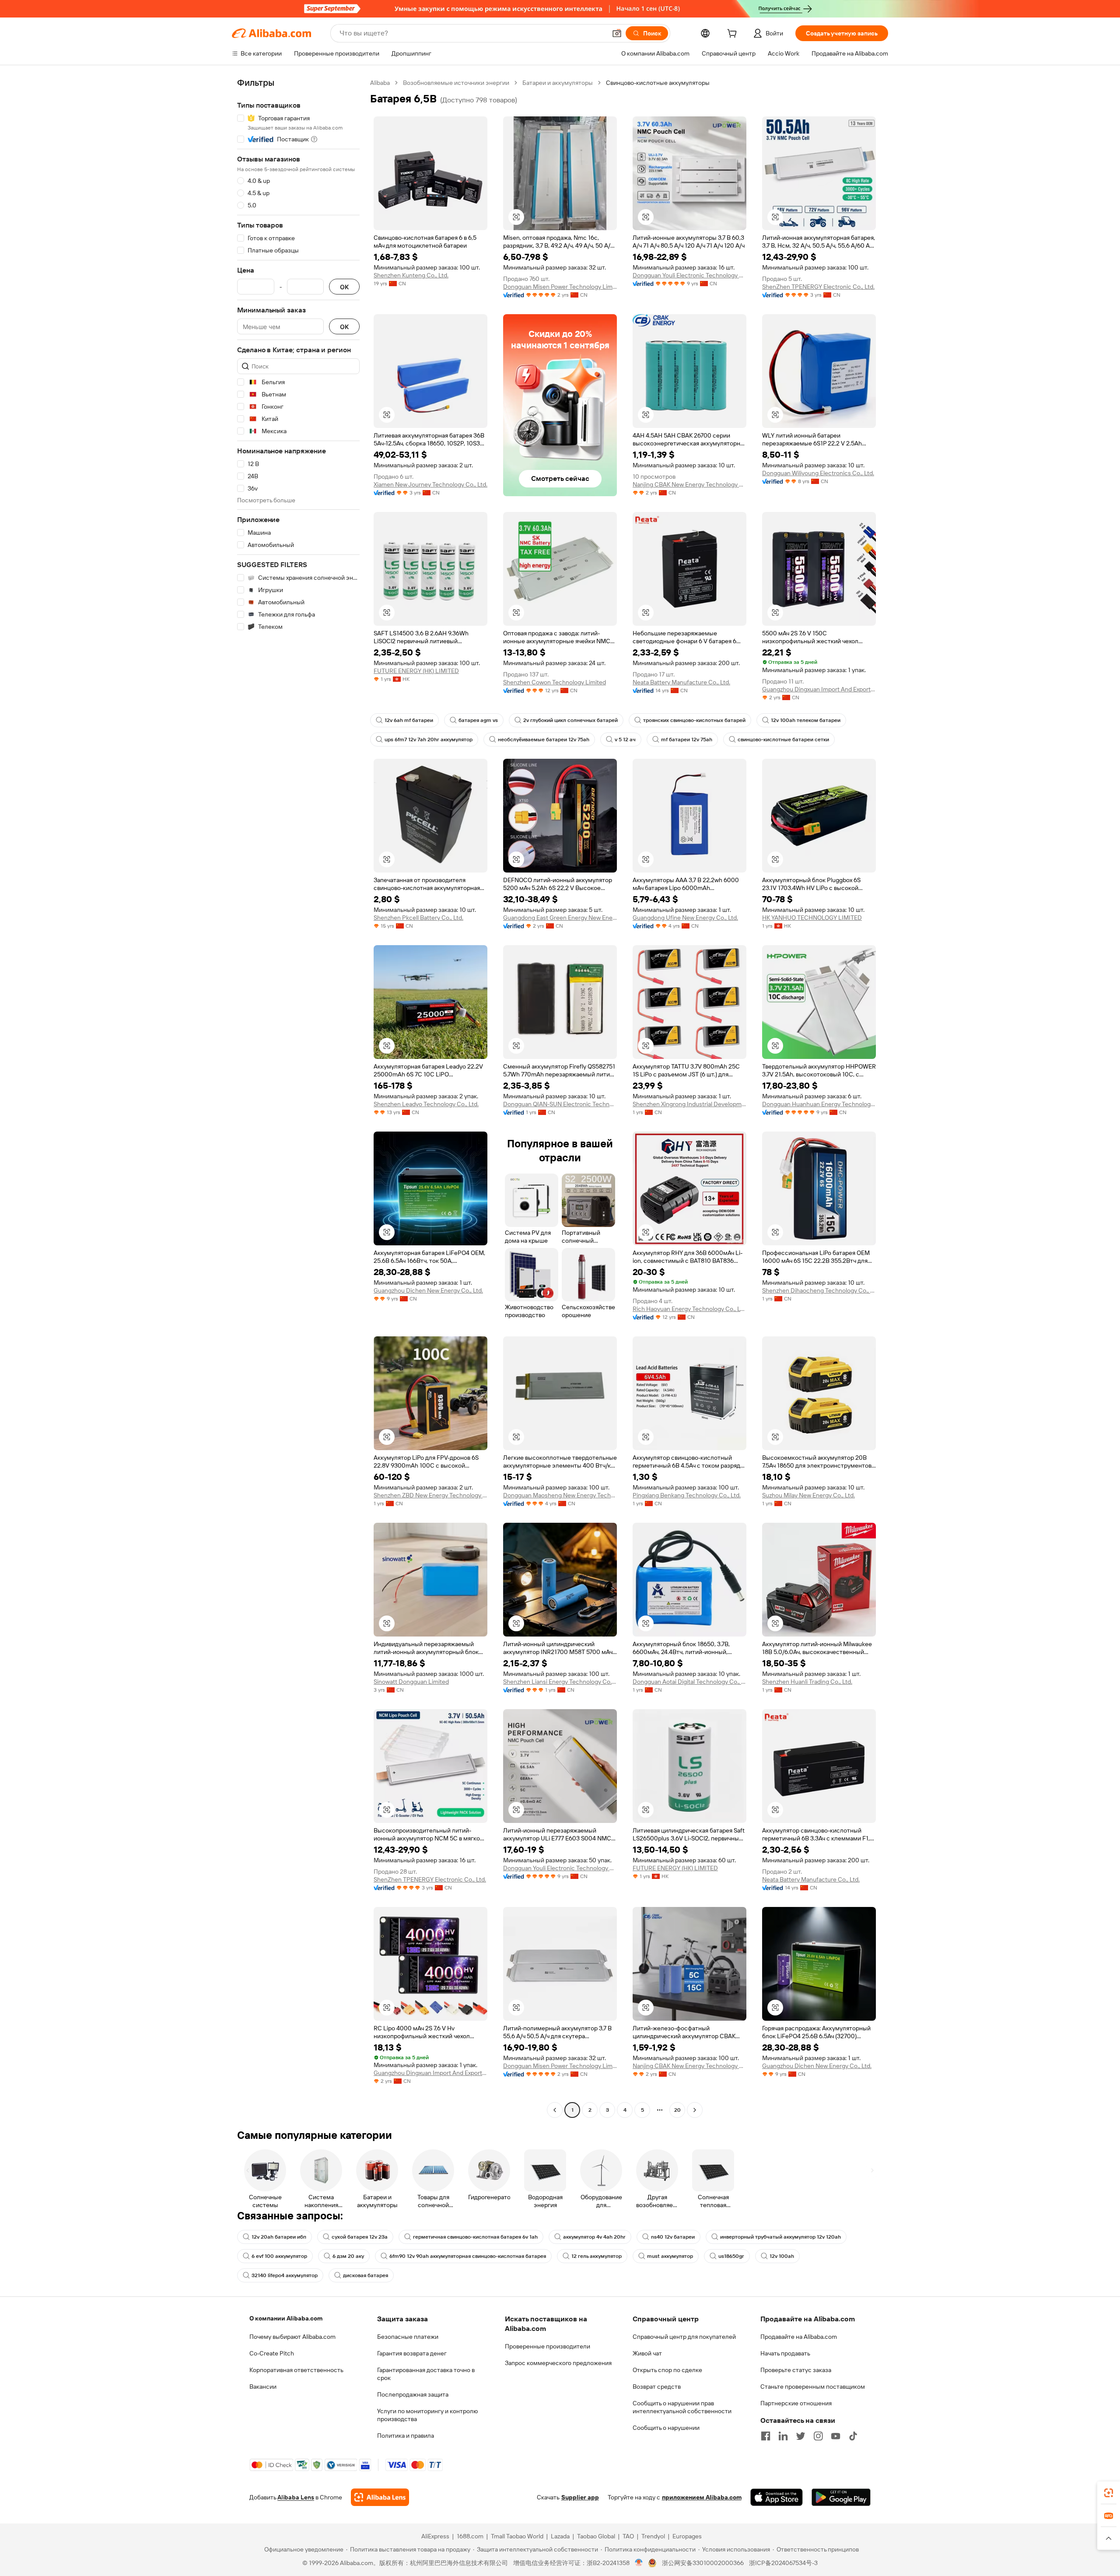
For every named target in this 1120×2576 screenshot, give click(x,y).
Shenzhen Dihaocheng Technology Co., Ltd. (819, 1290)
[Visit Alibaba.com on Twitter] (801, 2436)
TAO (628, 2536)
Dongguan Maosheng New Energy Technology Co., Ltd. (560, 1495)
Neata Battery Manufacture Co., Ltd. (681, 682)
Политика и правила (406, 2436)
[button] (617, 33)
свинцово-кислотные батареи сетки (783, 740)
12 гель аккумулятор (597, 2256)
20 (677, 2110)
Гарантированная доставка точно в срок (426, 2374)
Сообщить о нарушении (666, 2428)
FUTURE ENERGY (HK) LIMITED (416, 671)
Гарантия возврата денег (412, 2353)
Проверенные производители (548, 2346)
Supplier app (580, 2497)
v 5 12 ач (625, 740)
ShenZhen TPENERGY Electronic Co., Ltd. (818, 287)
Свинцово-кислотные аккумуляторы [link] (658, 83)
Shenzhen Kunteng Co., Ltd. (411, 275)
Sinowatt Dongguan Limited (411, 1682)
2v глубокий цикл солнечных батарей (570, 720)
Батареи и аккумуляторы (558, 83)
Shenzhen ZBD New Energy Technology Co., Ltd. (430, 1495)
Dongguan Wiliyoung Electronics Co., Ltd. (818, 473)
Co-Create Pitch (272, 2353)
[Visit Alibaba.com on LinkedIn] (783, 2436)
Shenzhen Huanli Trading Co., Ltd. (807, 1682)
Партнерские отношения (796, 2403)
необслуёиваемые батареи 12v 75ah (544, 740)
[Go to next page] (695, 2110)
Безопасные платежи (408, 2337)
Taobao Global (596, 2536)
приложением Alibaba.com (702, 2497)
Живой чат (647, 2353)
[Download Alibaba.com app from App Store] (777, 2497)
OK (344, 287)
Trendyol (653, 2536)
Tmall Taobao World (517, 2536)
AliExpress (435, 2536)
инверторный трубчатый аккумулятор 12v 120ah (780, 2237)
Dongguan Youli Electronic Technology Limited (689, 275)
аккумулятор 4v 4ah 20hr (594, 2237)
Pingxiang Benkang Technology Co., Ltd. (687, 1495)
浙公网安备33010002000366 (703, 2563)
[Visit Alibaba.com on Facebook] (766, 2436)
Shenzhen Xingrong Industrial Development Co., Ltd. (689, 1104)
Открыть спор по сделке (667, 2370)
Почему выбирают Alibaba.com (292, 2337)
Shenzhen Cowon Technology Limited (555, 682)
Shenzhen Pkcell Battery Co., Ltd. (418, 918)
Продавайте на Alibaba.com (799, 2337)
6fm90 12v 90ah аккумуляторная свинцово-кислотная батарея (468, 2256)
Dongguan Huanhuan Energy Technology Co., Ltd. (819, 1104)
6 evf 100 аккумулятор (279, 2256)
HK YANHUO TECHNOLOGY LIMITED (812, 918)
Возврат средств (657, 2387)
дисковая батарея (366, 2275)
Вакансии (263, 2387)
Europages (687, 2536)
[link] (1109, 2493)
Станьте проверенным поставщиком (813, 2387)
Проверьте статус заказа (796, 2370)
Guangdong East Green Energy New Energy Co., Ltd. (560, 918)
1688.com (470, 2536)
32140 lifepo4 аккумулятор (285, 2275)
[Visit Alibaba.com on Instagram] (818, 2436)
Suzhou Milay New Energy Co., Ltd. (808, 1495)
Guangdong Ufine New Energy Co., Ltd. (685, 918)
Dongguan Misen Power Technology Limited (560, 287)
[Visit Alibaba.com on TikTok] (853, 2436)
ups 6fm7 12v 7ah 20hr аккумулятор (429, 740)
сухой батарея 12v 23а (360, 2237)
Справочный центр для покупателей (684, 2337)
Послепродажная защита (413, 2394)
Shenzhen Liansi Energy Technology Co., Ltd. (560, 1682)
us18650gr (731, 2256)
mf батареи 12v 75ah (687, 740)
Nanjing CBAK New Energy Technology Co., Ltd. (689, 484)
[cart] (734, 35)
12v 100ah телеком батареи (806, 720)
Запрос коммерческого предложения (558, 2363)
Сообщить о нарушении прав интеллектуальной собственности (682, 2407)
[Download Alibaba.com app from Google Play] (841, 2497)
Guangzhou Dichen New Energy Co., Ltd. (428, 1290)
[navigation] (298, 1097)
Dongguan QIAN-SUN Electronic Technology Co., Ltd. (560, 1104)
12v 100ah (782, 2256)
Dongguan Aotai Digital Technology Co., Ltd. (689, 1682)
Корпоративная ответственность (296, 2370)
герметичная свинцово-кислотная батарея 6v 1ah (475, 2237)
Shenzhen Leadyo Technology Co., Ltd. (426, 1104)
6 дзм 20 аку (348, 2256)
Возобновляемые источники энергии (456, 83)
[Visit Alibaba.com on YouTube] (836, 2436)
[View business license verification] (639, 2563)
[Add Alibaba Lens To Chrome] (380, 2497)
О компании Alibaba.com (286, 2318)
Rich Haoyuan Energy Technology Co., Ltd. (689, 1309)
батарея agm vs (478, 720)
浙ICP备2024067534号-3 (783, 2563)
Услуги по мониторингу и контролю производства (427, 2415)
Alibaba (380, 83)
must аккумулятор (670, 2256)
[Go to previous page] (555, 2110)
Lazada (560, 2536)
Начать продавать (785, 2353)
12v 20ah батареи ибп (279, 2237)
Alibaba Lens (296, 2497)
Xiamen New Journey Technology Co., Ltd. (430, 484)
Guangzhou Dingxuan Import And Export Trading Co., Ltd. (819, 689)
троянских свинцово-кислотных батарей (694, 720)
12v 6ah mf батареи (409, 720)
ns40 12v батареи (673, 2237)
